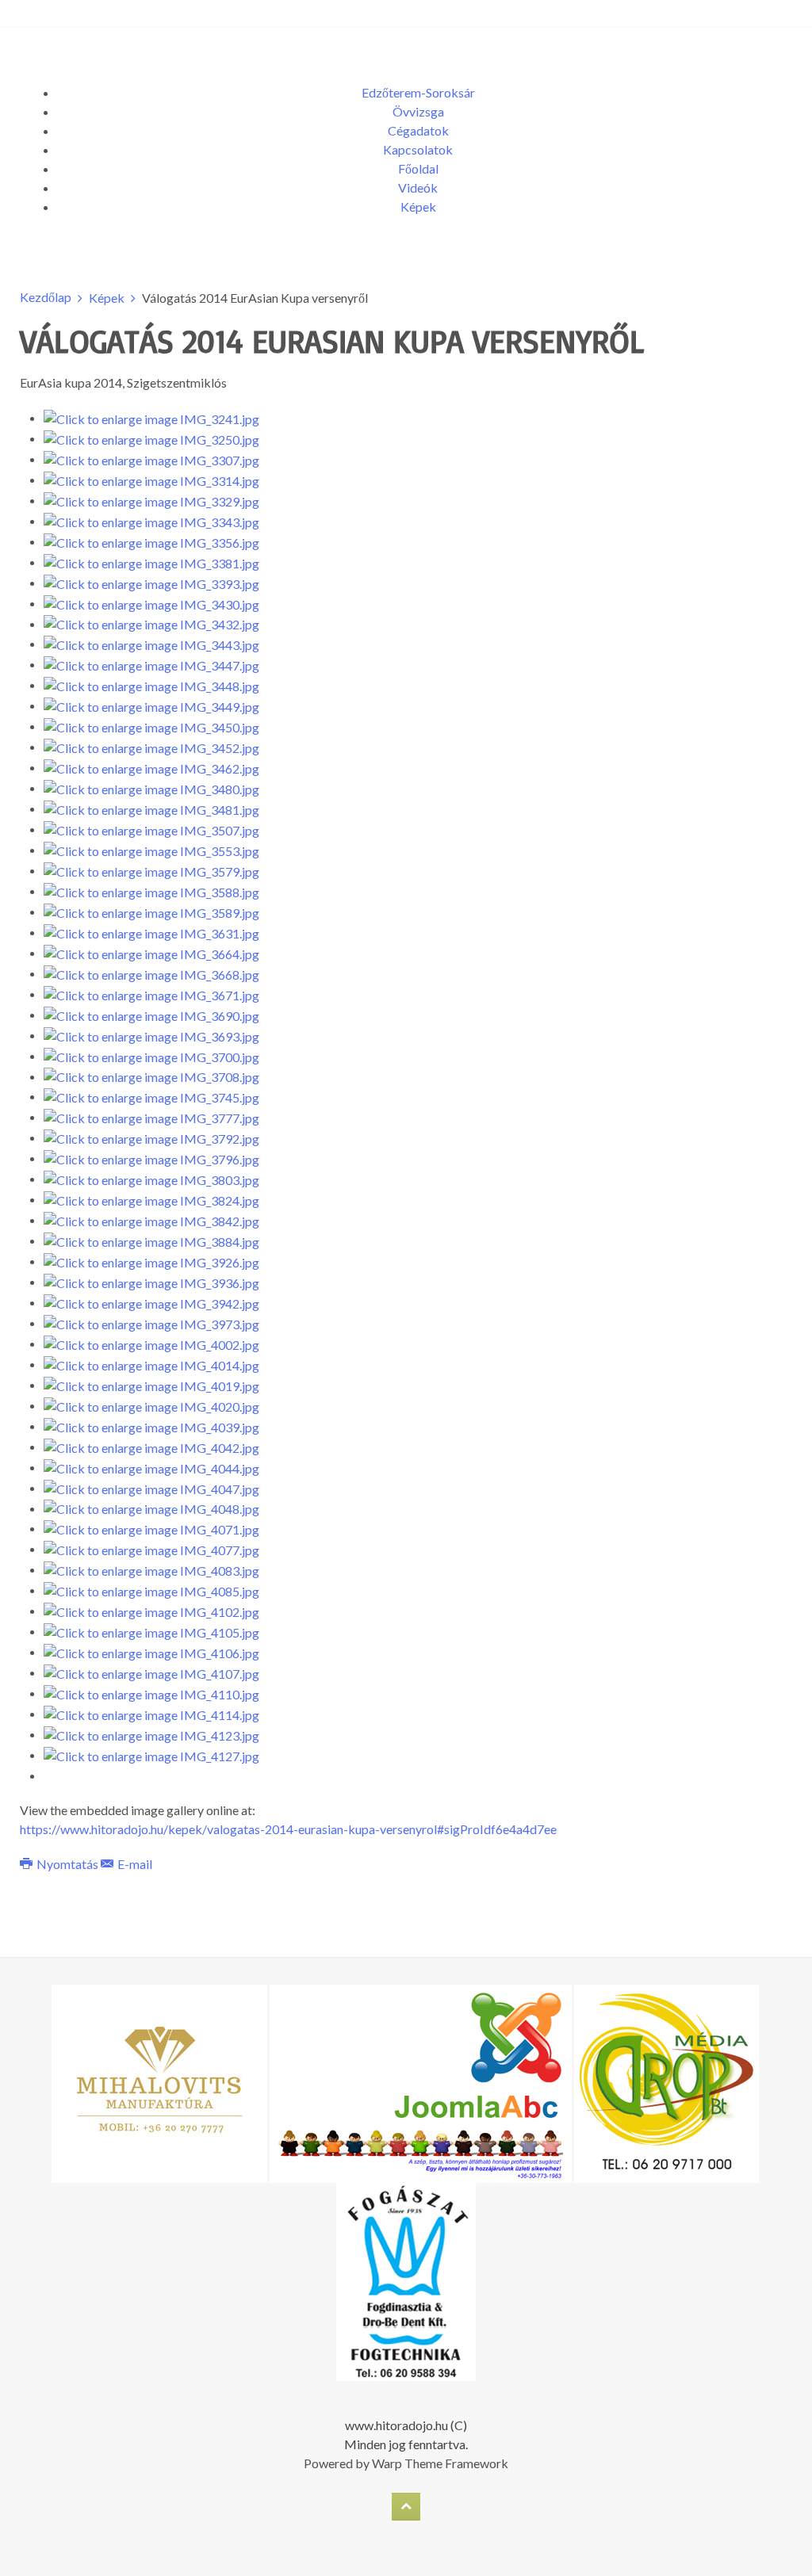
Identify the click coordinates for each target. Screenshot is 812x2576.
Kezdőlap (46, 297)
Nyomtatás (67, 1864)
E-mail (134, 1864)
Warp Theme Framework (440, 2463)
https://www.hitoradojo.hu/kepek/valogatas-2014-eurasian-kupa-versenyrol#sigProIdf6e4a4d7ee (288, 1829)
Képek (107, 298)
